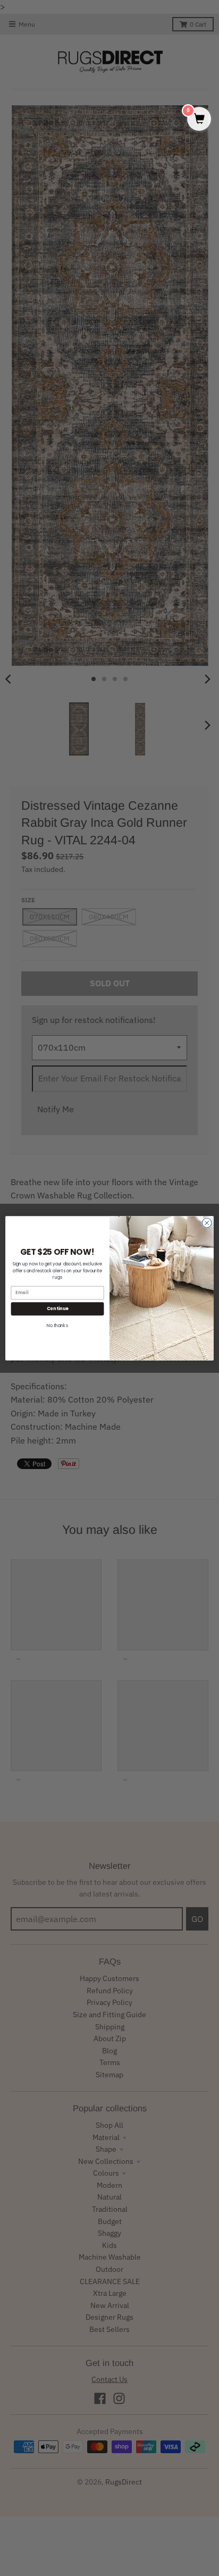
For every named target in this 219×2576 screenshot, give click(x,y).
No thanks (57, 1325)
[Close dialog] (207, 1223)
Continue (57, 1308)
